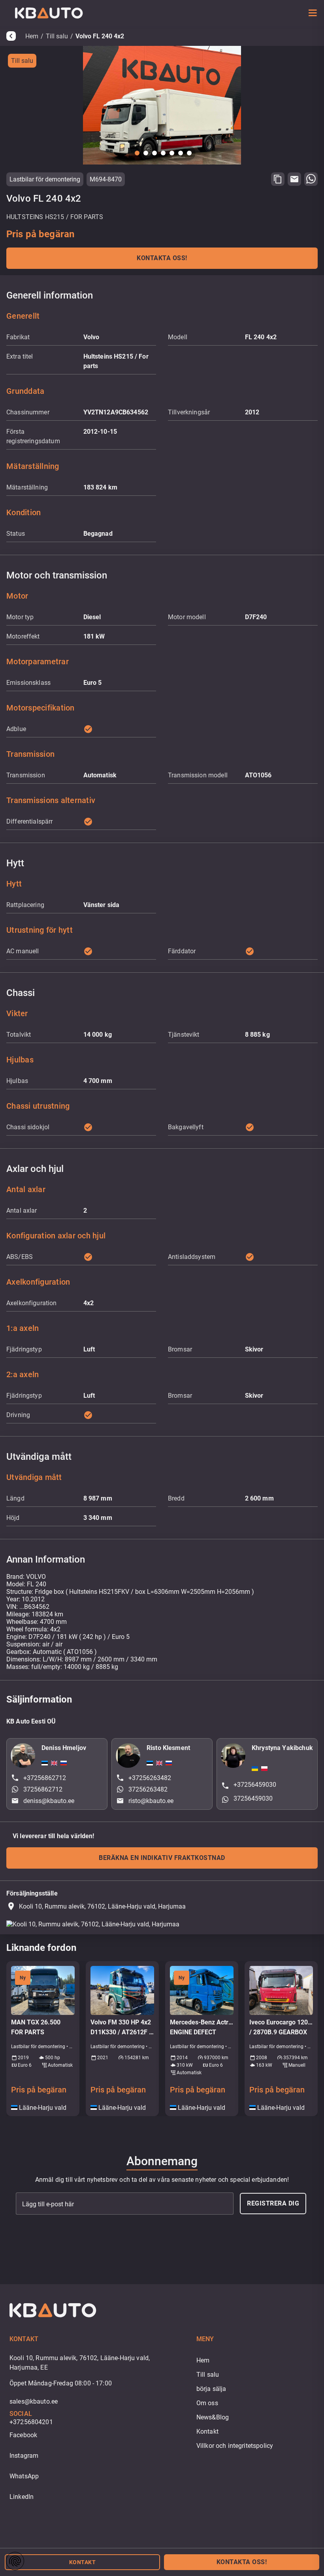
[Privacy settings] (15, 2561)
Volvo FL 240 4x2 (100, 36)
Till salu (57, 36)
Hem (32, 36)
